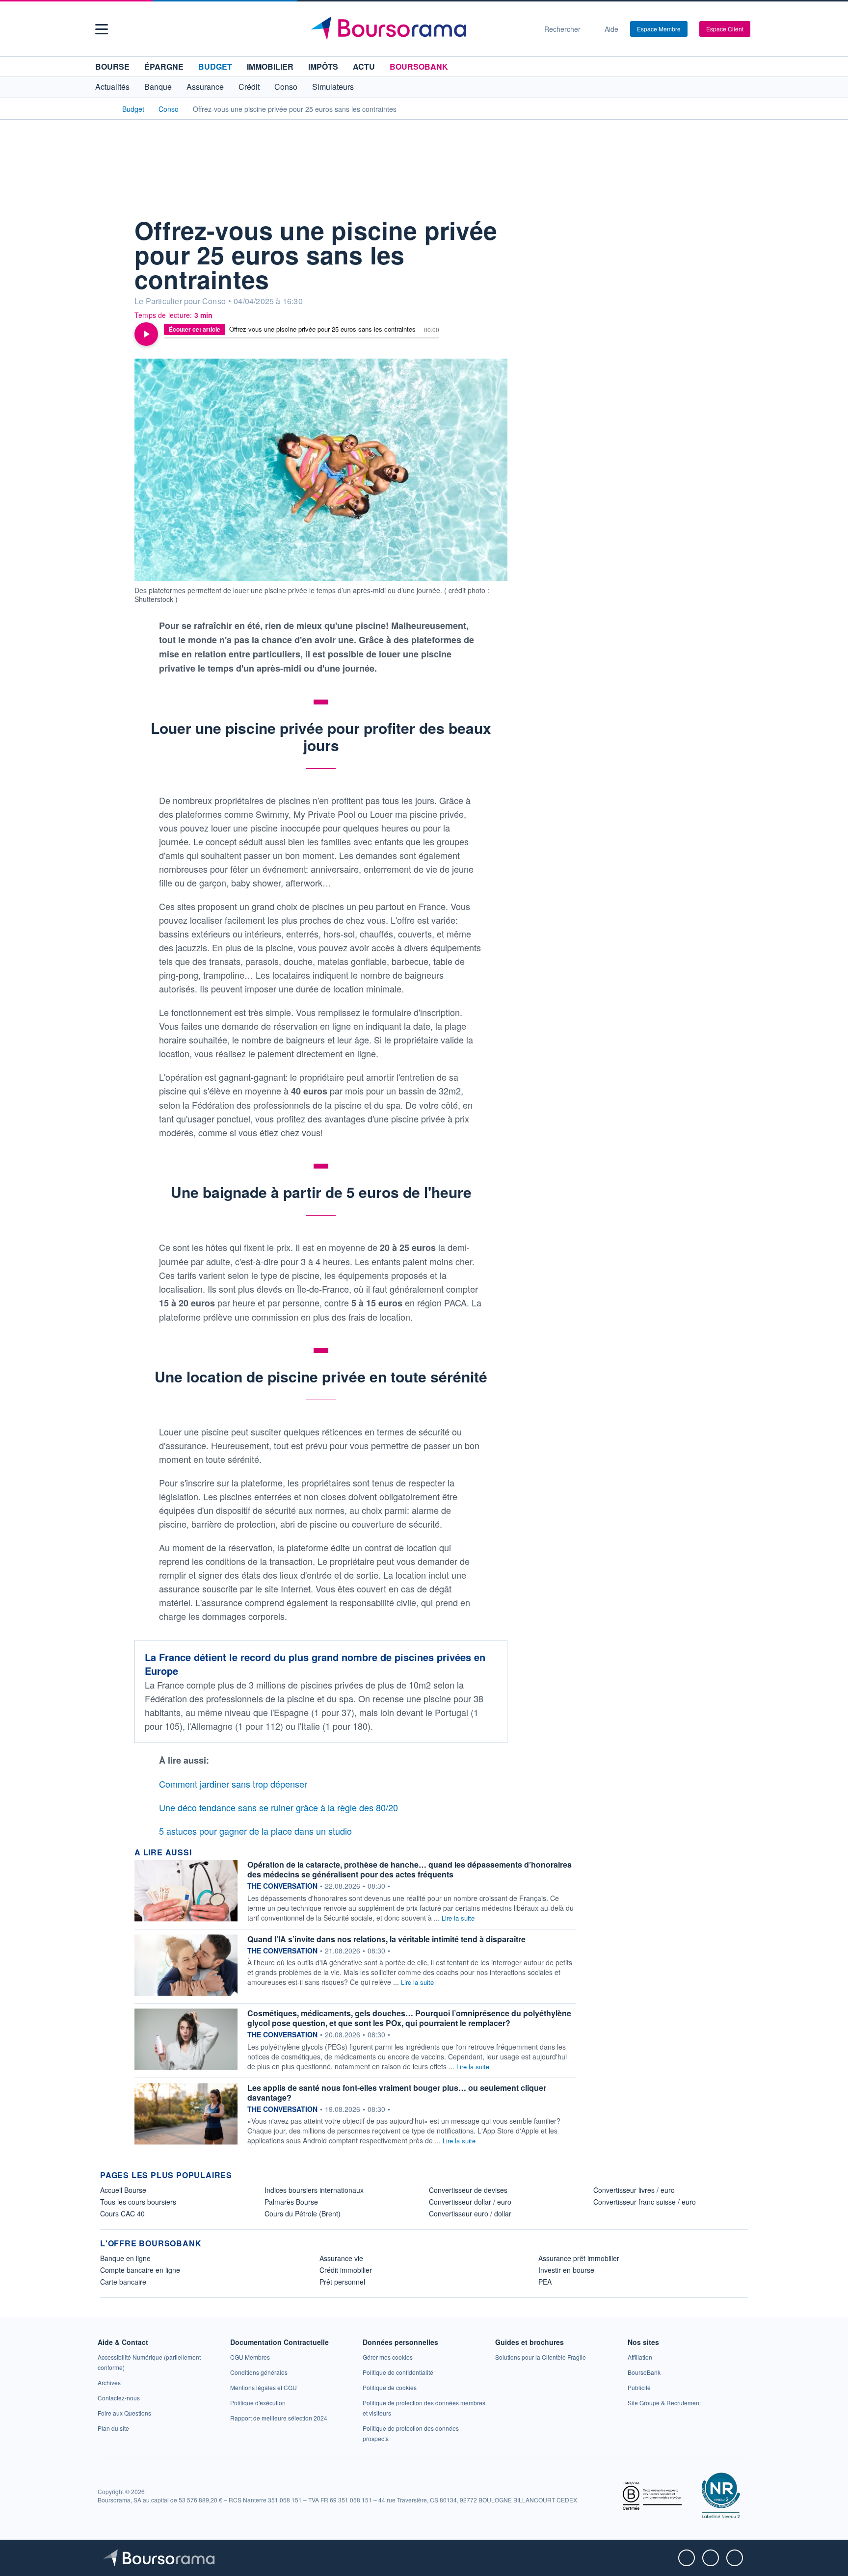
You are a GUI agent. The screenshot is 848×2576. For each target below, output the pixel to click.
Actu (364, 66)
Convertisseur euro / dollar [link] (470, 2213)
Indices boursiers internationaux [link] (314, 2190)
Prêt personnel (342, 2282)
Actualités (112, 87)
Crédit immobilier (346, 2270)
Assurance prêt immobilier (579, 2258)
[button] (102, 29)
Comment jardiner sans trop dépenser (233, 1784)
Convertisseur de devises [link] (468, 2190)
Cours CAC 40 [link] (122, 2213)
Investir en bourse (566, 2270)
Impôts (323, 66)
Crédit (249, 87)
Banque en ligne (125, 2258)
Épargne (164, 66)
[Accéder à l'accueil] (104, 108)
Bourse (112, 66)
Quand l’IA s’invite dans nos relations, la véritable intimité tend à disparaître (386, 1939)
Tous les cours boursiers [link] (138, 2202)
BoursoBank (419, 66)
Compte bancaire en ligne (140, 2270)
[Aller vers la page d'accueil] (420, 29)
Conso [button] (286, 87)
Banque (158, 87)
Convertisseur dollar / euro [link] (470, 2202)
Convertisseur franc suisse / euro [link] (645, 2202)
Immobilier (270, 66)
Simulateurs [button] (333, 87)
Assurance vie (341, 2258)
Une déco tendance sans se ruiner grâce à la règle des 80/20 (278, 1807)
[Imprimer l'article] (110, 288)
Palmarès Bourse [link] (291, 2202)
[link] (109, 2382)
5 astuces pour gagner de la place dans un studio (255, 1831)
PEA (545, 2282)
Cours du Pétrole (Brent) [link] (303, 2213)
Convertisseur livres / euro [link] (634, 2190)
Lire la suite (458, 1918)
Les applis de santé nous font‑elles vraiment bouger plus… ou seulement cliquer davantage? (397, 2093)
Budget (215, 66)
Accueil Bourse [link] (123, 2190)
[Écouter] (146, 334)
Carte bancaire (123, 2282)
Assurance (205, 87)
